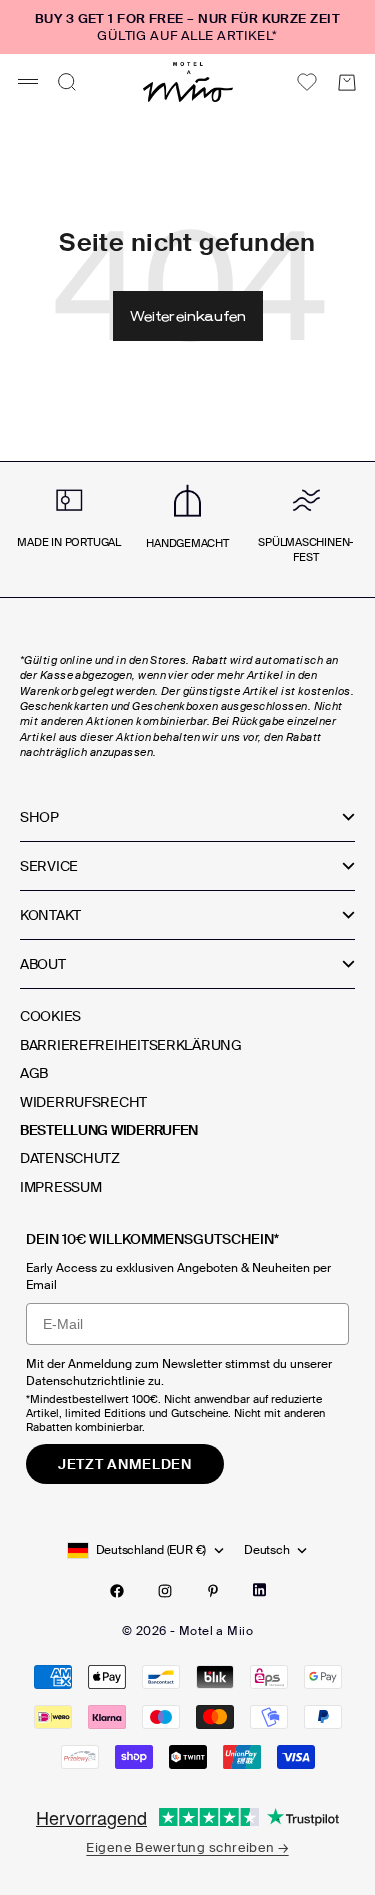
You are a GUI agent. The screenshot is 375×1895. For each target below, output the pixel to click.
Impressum (60, 1187)
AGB (34, 1073)
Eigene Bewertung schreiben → (187, 1847)
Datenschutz (70, 1158)
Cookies (50, 1016)
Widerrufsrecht (83, 1102)
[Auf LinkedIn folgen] (259, 1590)
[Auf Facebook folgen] (117, 1591)
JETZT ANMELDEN (125, 1464)
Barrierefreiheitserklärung (131, 1045)
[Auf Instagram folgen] (165, 1591)
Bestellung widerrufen (109, 1130)
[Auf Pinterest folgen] (213, 1591)
